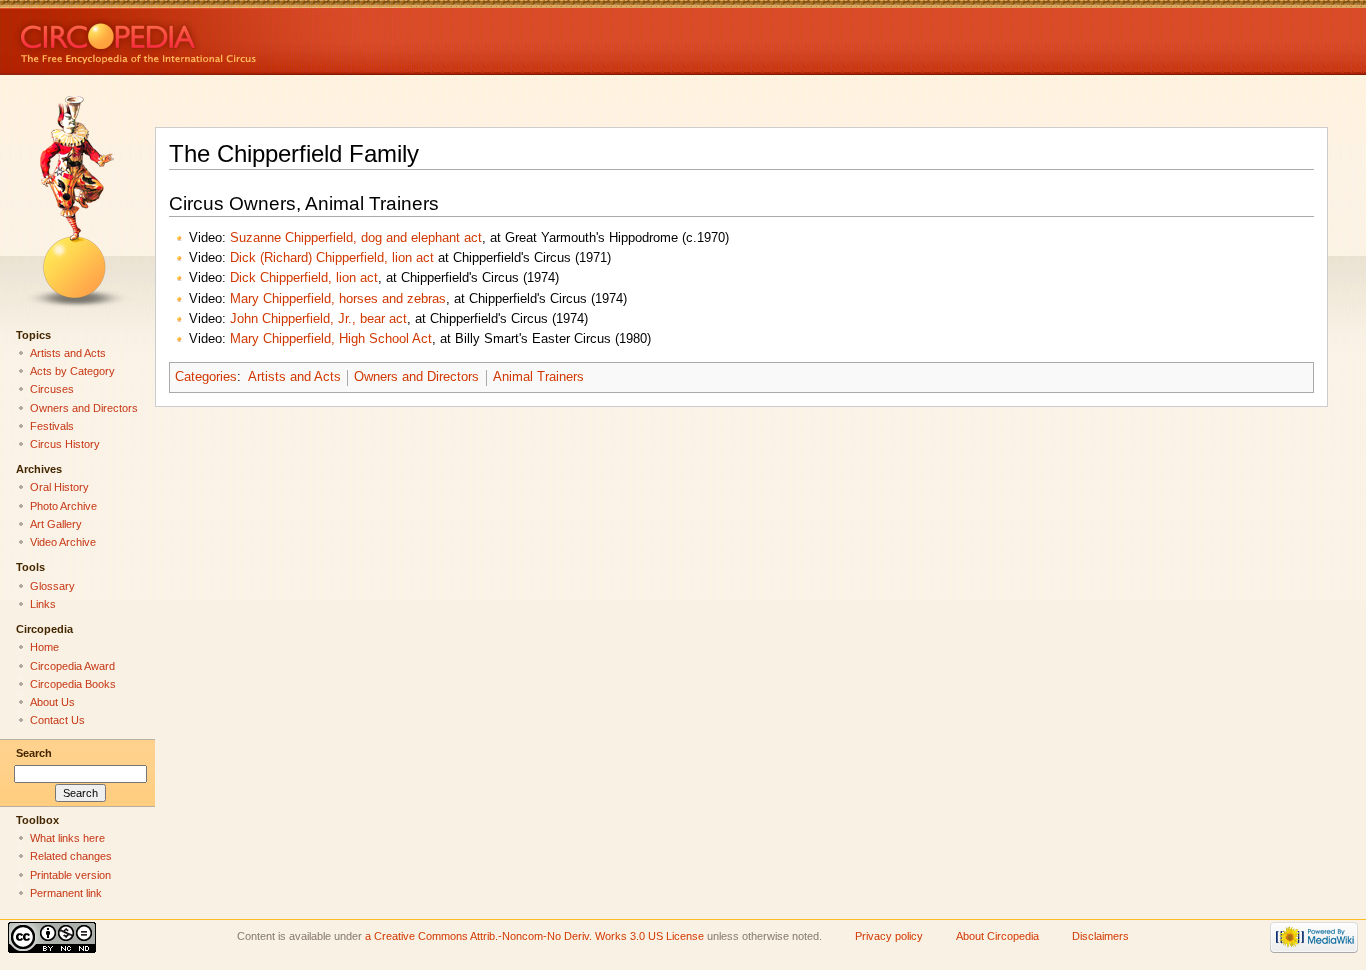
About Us (52, 702)
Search (34, 753)
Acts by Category (72, 371)
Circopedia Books (73, 684)
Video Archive (63, 542)
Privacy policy (889, 936)
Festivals (52, 426)
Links (43, 604)
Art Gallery (56, 524)
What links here (67, 838)
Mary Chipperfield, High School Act (331, 339)
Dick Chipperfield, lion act (304, 278)
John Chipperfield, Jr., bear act (318, 319)
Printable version (70, 875)
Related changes (71, 856)
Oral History (59, 487)
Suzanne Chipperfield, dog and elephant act (356, 238)
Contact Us (57, 720)
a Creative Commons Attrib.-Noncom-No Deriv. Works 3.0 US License (534, 936)
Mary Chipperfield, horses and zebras (338, 299)
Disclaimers (1100, 936)
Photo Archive (63, 506)
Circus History (65, 444)
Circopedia (205, 37)
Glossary (52, 586)
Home (44, 647)
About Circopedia (997, 936)
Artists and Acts (294, 377)
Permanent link (66, 893)
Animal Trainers (538, 377)
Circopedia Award (72, 666)
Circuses (52, 389)
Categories (206, 377)
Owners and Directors (416, 377)
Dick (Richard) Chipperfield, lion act (332, 258)
